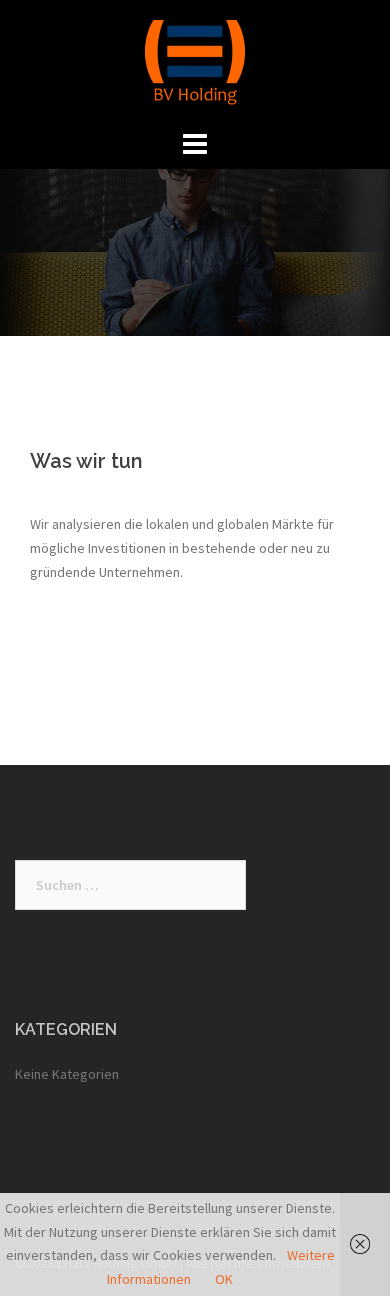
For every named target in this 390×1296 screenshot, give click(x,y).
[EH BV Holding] (195, 61)
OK (224, 1279)
